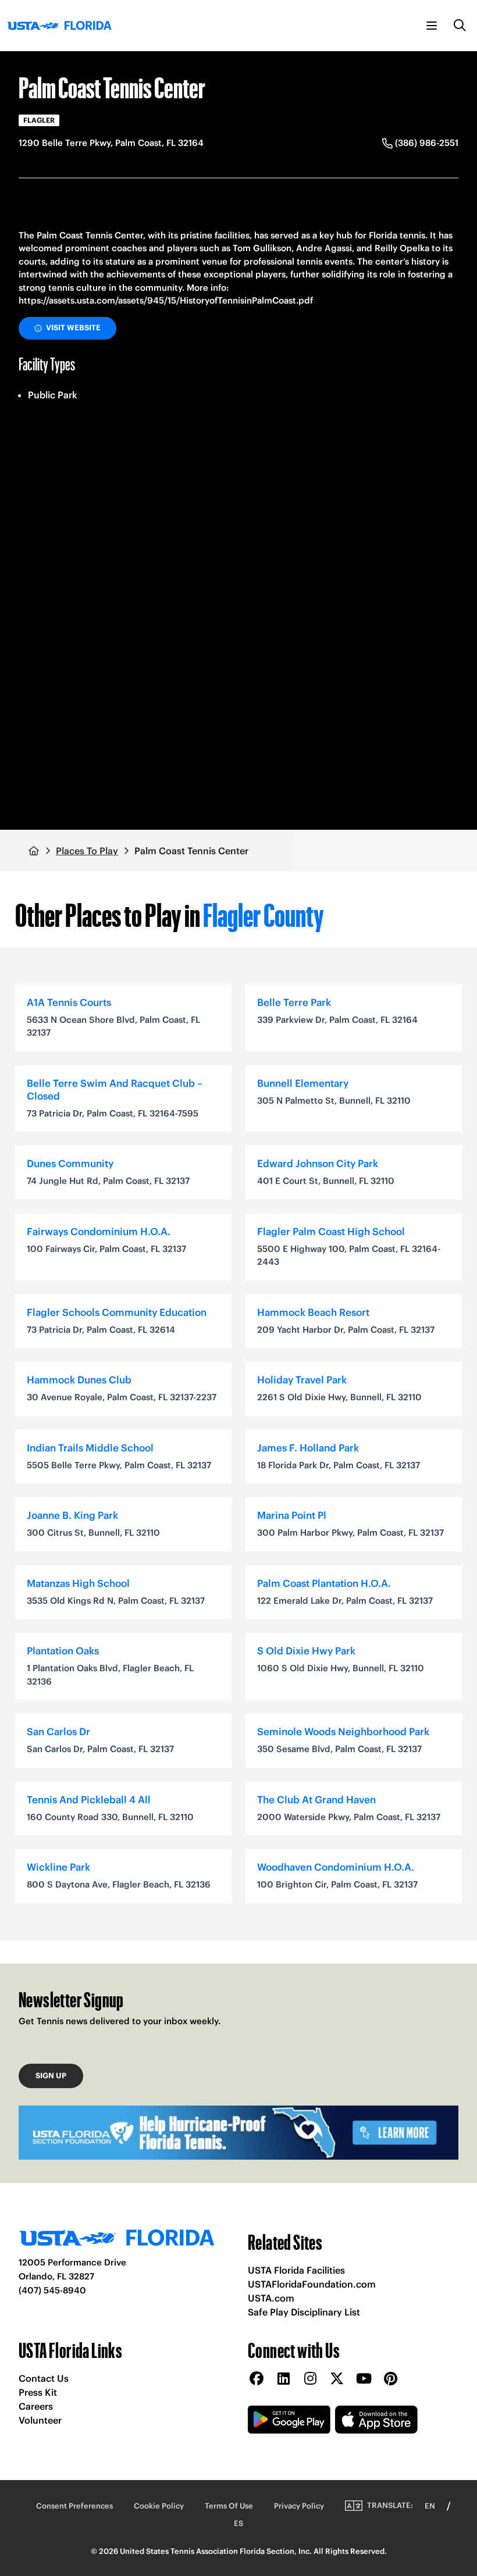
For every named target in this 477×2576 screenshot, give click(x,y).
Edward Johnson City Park (318, 1164)
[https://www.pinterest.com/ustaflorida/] (390, 2379)
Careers (36, 2406)
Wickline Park (58, 1867)
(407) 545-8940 (52, 2290)
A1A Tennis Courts (69, 1002)
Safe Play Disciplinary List (304, 2312)
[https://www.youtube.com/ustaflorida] (364, 2379)
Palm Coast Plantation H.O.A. (324, 1583)
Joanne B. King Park (72, 1515)
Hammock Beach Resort (313, 1312)
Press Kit (38, 2392)
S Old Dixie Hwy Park (306, 1651)
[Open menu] (432, 26)
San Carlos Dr (58, 1732)
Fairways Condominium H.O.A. (99, 1232)
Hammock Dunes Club (79, 1380)
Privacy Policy (299, 2506)
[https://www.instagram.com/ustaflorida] (310, 2379)
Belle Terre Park (294, 1002)
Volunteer (40, 2420)
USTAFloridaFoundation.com (312, 2284)
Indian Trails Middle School (90, 1448)
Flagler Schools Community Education (117, 1312)
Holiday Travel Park (302, 1380)
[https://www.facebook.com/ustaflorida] (257, 2379)
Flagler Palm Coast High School (331, 1232)
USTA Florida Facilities (296, 2270)
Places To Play (87, 851)
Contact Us (44, 2378)
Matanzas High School (78, 1583)
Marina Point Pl (292, 1515)
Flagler (39, 120)
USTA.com (271, 2298)
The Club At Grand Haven (316, 1800)
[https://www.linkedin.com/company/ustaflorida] (283, 2379)
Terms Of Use (229, 2506)
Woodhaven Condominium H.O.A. (336, 1867)
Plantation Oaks (63, 1651)
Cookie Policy (159, 2506)
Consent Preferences (74, 2506)
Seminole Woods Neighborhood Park (343, 1732)
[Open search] (460, 26)
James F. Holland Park (308, 1448)
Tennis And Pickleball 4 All (89, 1800)
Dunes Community (70, 1164)
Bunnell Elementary (303, 1083)
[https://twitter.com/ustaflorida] (337, 2379)
